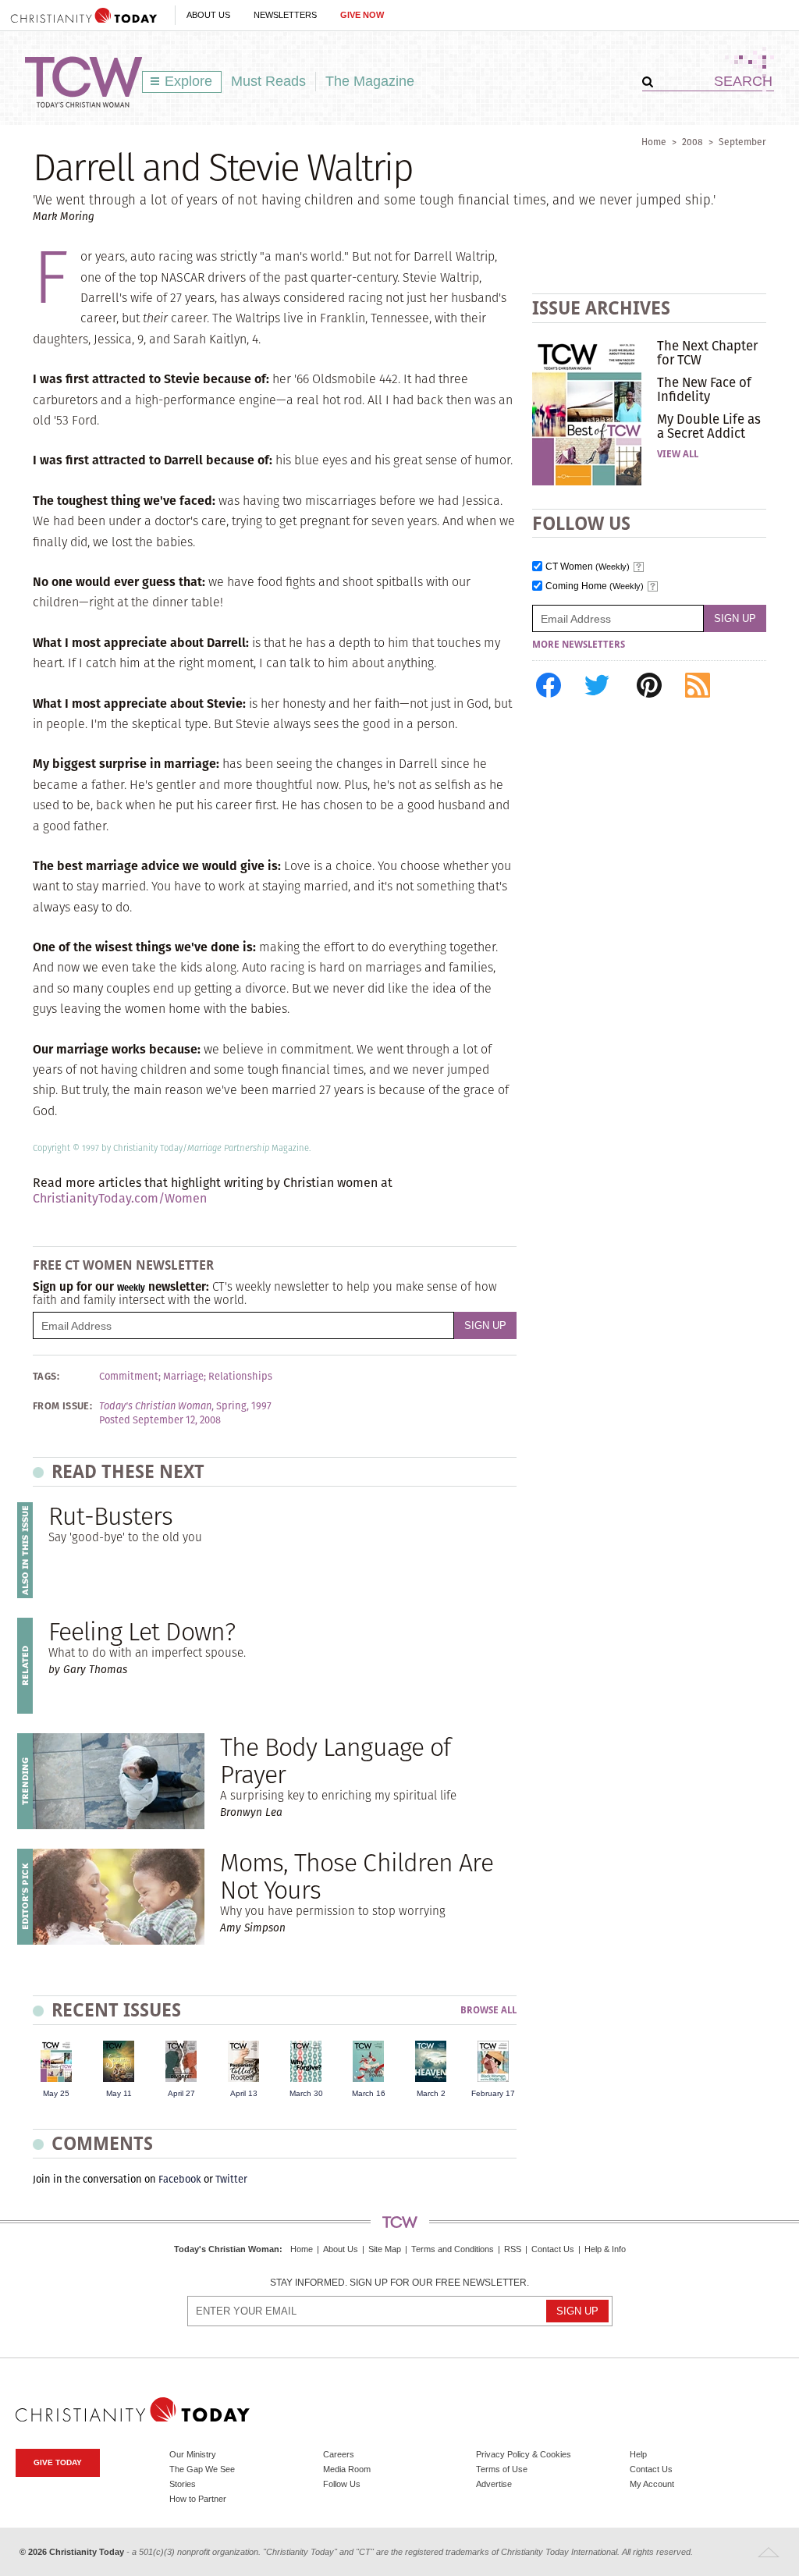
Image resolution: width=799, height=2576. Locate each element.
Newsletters (285, 15)
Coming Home (595, 586)
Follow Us (342, 2484)
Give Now (362, 15)
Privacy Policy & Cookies (524, 2454)
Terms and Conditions (453, 2249)
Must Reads (268, 81)
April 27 (181, 2093)
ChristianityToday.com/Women (120, 1198)
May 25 (56, 2093)
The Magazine (370, 81)
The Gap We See (202, 2469)
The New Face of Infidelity (704, 389)
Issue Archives (601, 308)
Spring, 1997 (244, 1406)
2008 (692, 142)
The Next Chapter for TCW (707, 353)
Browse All (488, 2011)
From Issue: (62, 1406)
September (742, 142)
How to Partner (198, 2499)
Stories (183, 2484)
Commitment (129, 1377)
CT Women (588, 567)
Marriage (183, 1377)
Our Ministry (193, 2454)
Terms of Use (502, 2469)
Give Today (58, 2462)
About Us (208, 15)
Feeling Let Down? (142, 1631)
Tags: (46, 1377)
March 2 (431, 2093)
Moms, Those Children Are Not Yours (357, 1876)
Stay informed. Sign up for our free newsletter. (399, 2283)
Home (654, 142)
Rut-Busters (110, 1516)
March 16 (369, 2093)
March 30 (306, 2093)
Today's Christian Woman (227, 2249)
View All (678, 454)
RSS (513, 2249)
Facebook (180, 2179)
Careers (339, 2454)
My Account (652, 2484)
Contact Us (553, 2249)
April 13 (244, 2093)
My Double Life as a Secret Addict (709, 426)
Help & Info (605, 2249)
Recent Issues (116, 2010)
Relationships (240, 1377)
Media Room (347, 2469)
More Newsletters (579, 645)
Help (638, 2454)
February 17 (493, 2093)
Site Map (385, 2249)
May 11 (119, 2093)
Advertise (494, 2484)
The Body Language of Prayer (335, 1761)
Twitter (231, 2179)
